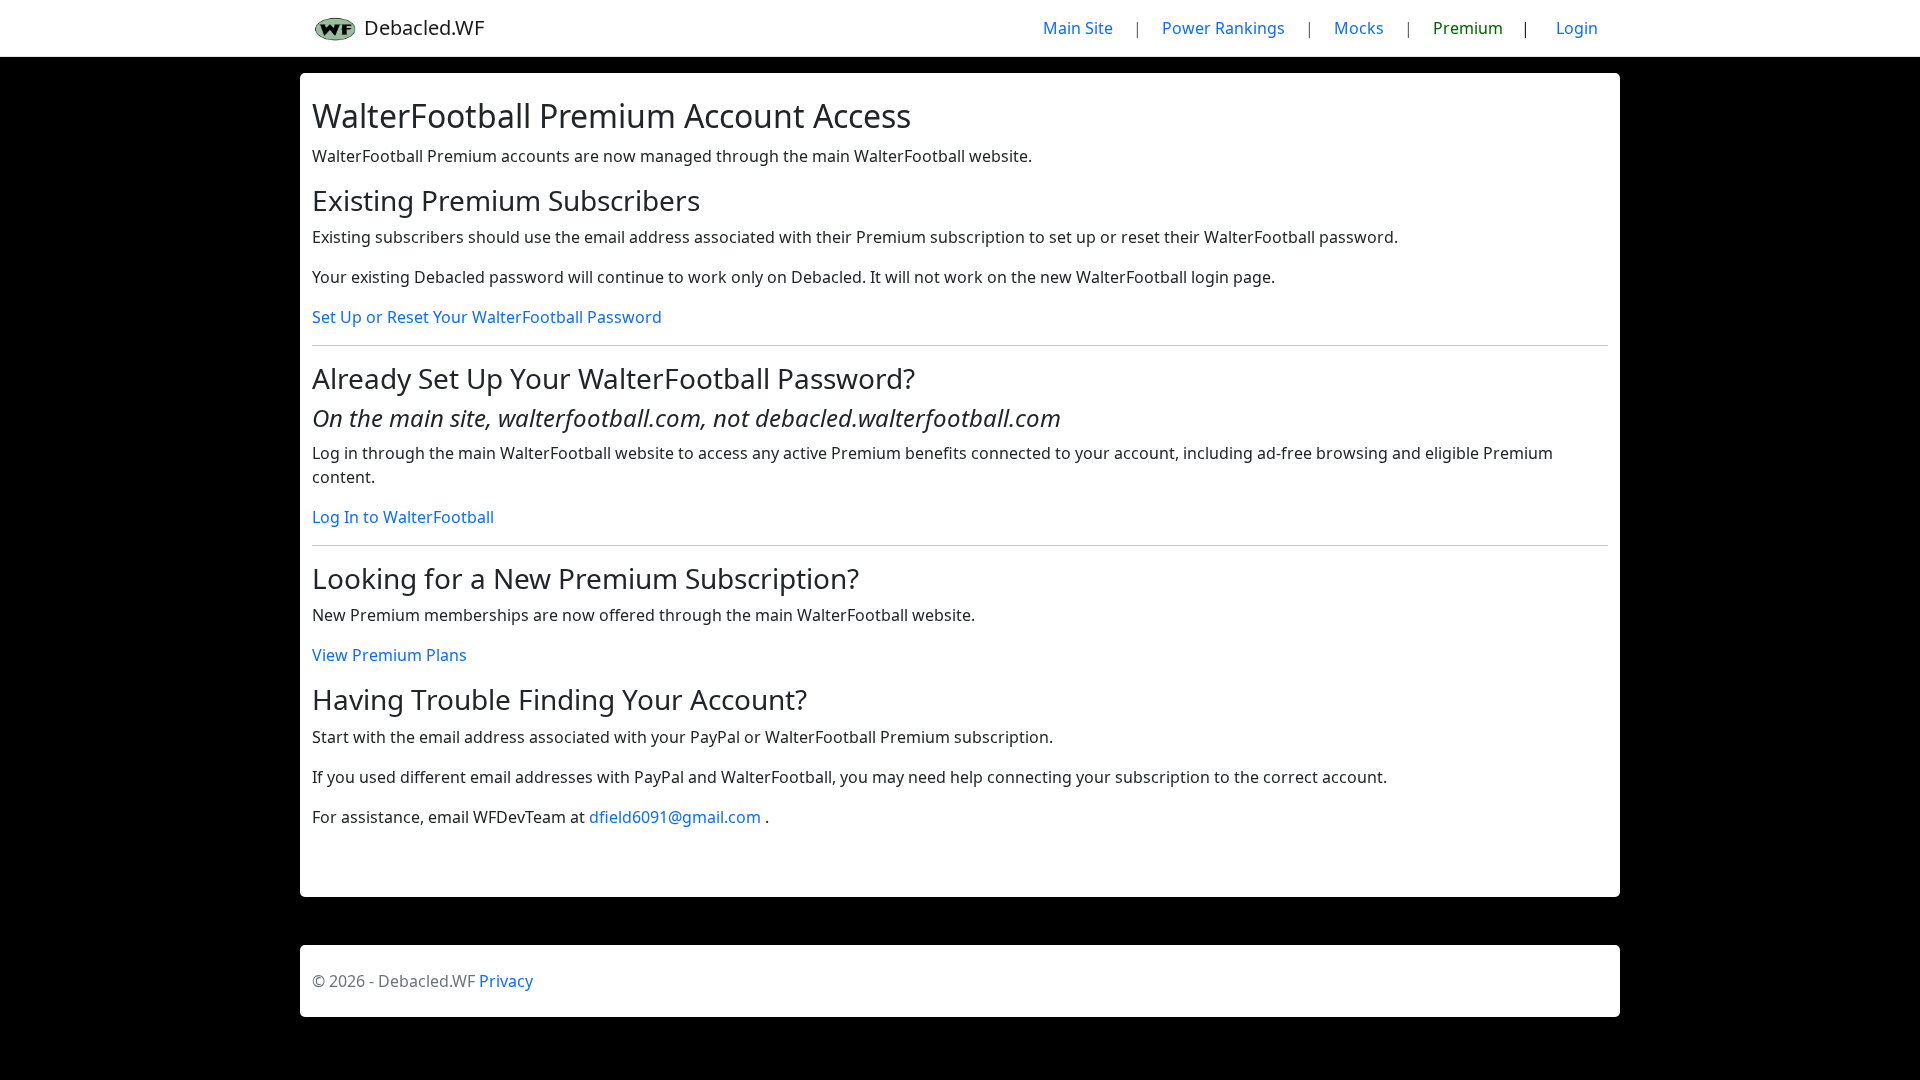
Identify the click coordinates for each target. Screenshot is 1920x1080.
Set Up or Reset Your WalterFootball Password (487, 317)
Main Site (1078, 28)
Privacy (506, 981)
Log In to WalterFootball (403, 517)
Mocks (1359, 28)
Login (1577, 28)
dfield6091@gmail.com (677, 817)
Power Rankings (1223, 28)
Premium (1468, 28)
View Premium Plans (389, 655)
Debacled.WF (421, 27)
